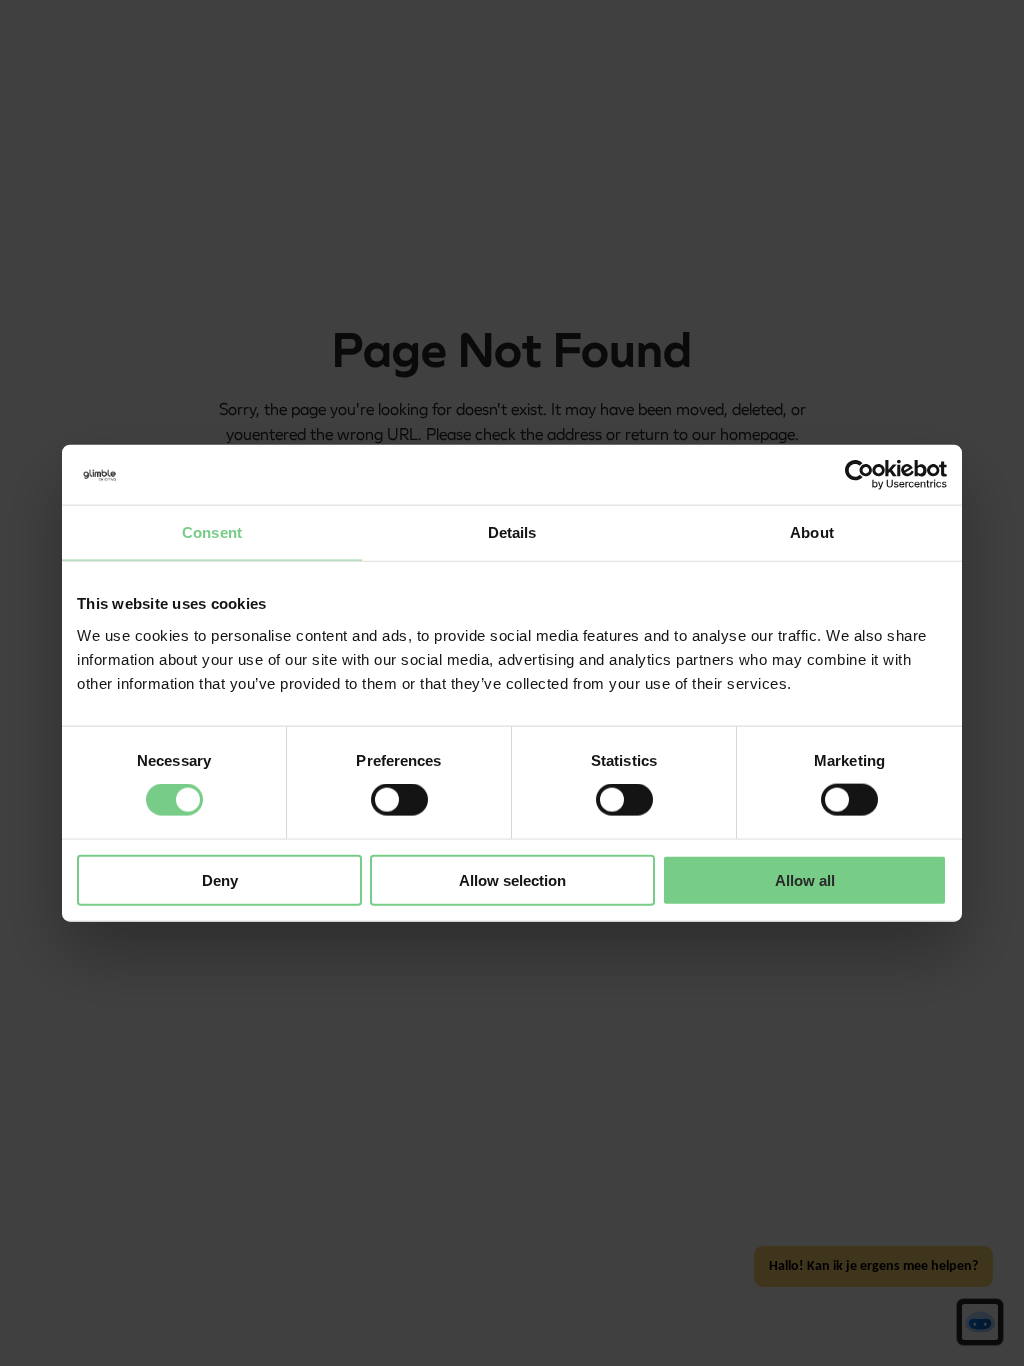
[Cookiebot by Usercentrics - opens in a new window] (859, 475)
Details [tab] (512, 532)
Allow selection (512, 879)
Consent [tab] (212, 532)
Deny (220, 879)
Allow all (805, 879)
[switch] (399, 800)
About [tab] (812, 532)
